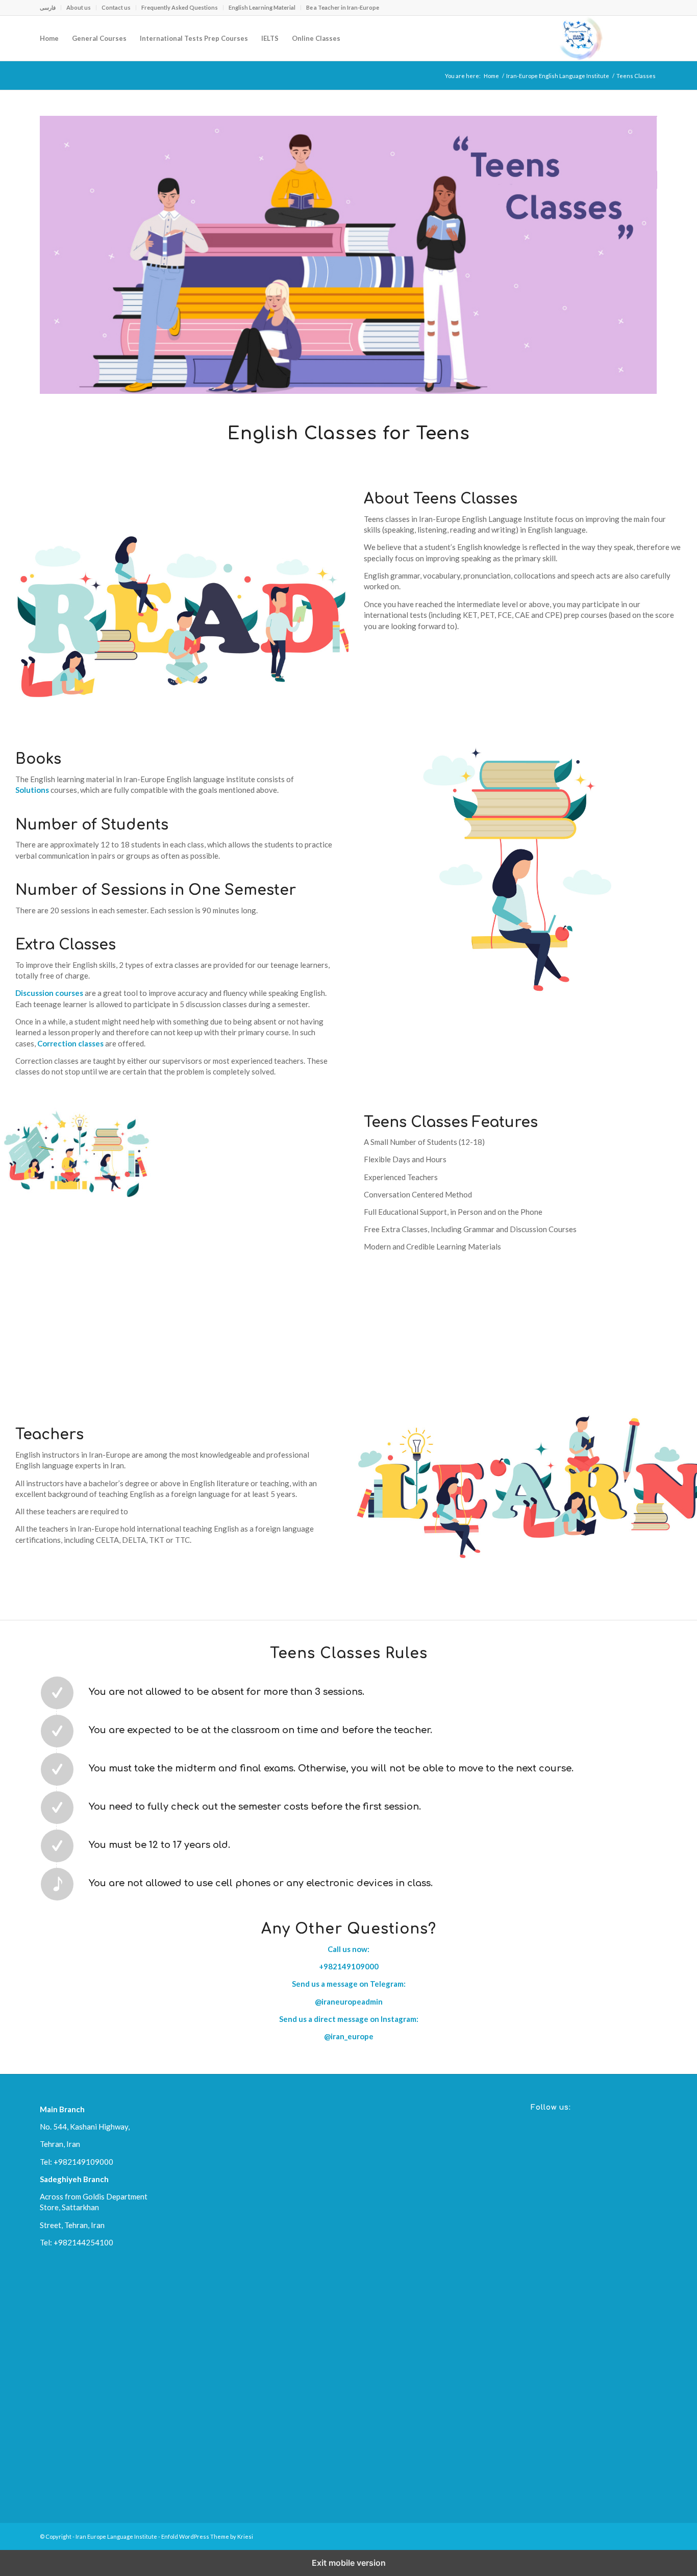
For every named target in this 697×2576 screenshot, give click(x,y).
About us (79, 7)
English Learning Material (262, 7)
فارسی (48, 7)
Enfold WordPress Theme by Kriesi (207, 2536)
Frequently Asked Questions (180, 7)
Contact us (116, 7)
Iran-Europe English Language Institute (558, 76)
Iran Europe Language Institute (116, 2536)
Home (491, 76)
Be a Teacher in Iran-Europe (343, 7)
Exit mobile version (349, 2563)
